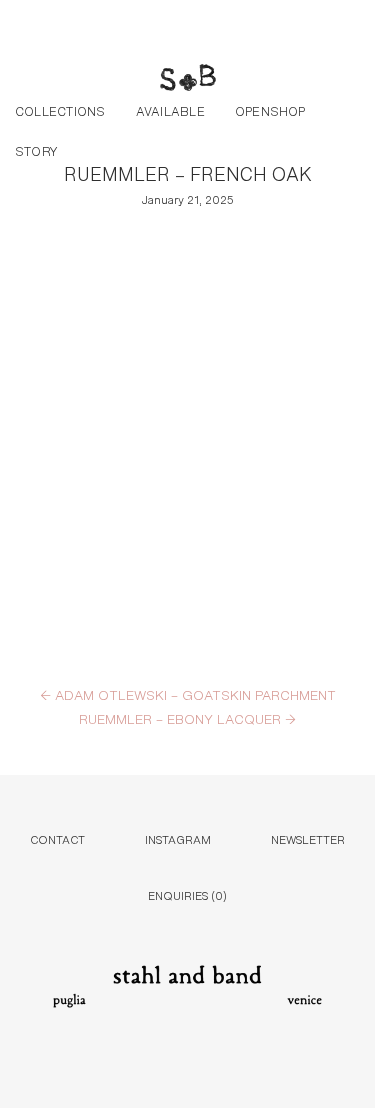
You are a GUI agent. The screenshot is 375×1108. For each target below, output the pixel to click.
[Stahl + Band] (188, 80)
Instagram (178, 838)
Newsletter (308, 838)
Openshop (270, 110)
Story (36, 150)
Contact (57, 838)
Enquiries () (187, 894)
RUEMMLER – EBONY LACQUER (187, 718)
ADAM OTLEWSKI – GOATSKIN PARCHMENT (188, 694)
